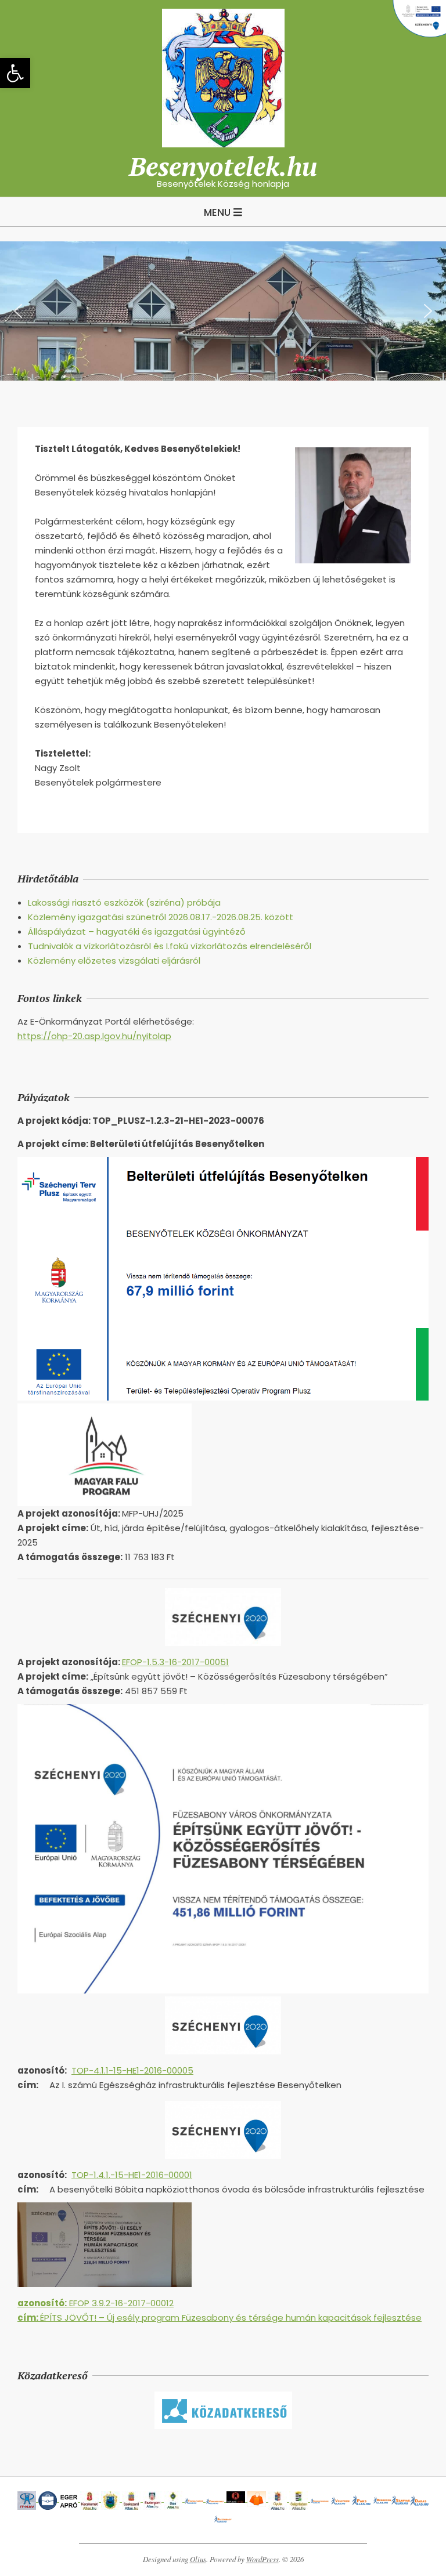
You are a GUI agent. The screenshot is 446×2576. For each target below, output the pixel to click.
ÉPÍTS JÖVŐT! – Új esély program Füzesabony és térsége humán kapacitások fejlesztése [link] (220, 2318)
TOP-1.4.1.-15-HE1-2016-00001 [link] (132, 2175)
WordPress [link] (262, 2559)
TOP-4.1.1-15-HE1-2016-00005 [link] (132, 2070)
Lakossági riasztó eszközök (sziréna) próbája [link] (124, 902)
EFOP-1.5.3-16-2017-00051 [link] (175, 1662)
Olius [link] (198, 2559)
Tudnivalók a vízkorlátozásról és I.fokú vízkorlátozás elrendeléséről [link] (170, 946)
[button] (18, 311)
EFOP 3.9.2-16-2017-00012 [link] (96, 2303)
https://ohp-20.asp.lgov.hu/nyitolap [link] (94, 1036)
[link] (15, 73)
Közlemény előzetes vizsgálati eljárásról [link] (114, 960)
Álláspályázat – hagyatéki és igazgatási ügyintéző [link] (137, 931)
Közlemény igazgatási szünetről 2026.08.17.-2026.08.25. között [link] (161, 917)
